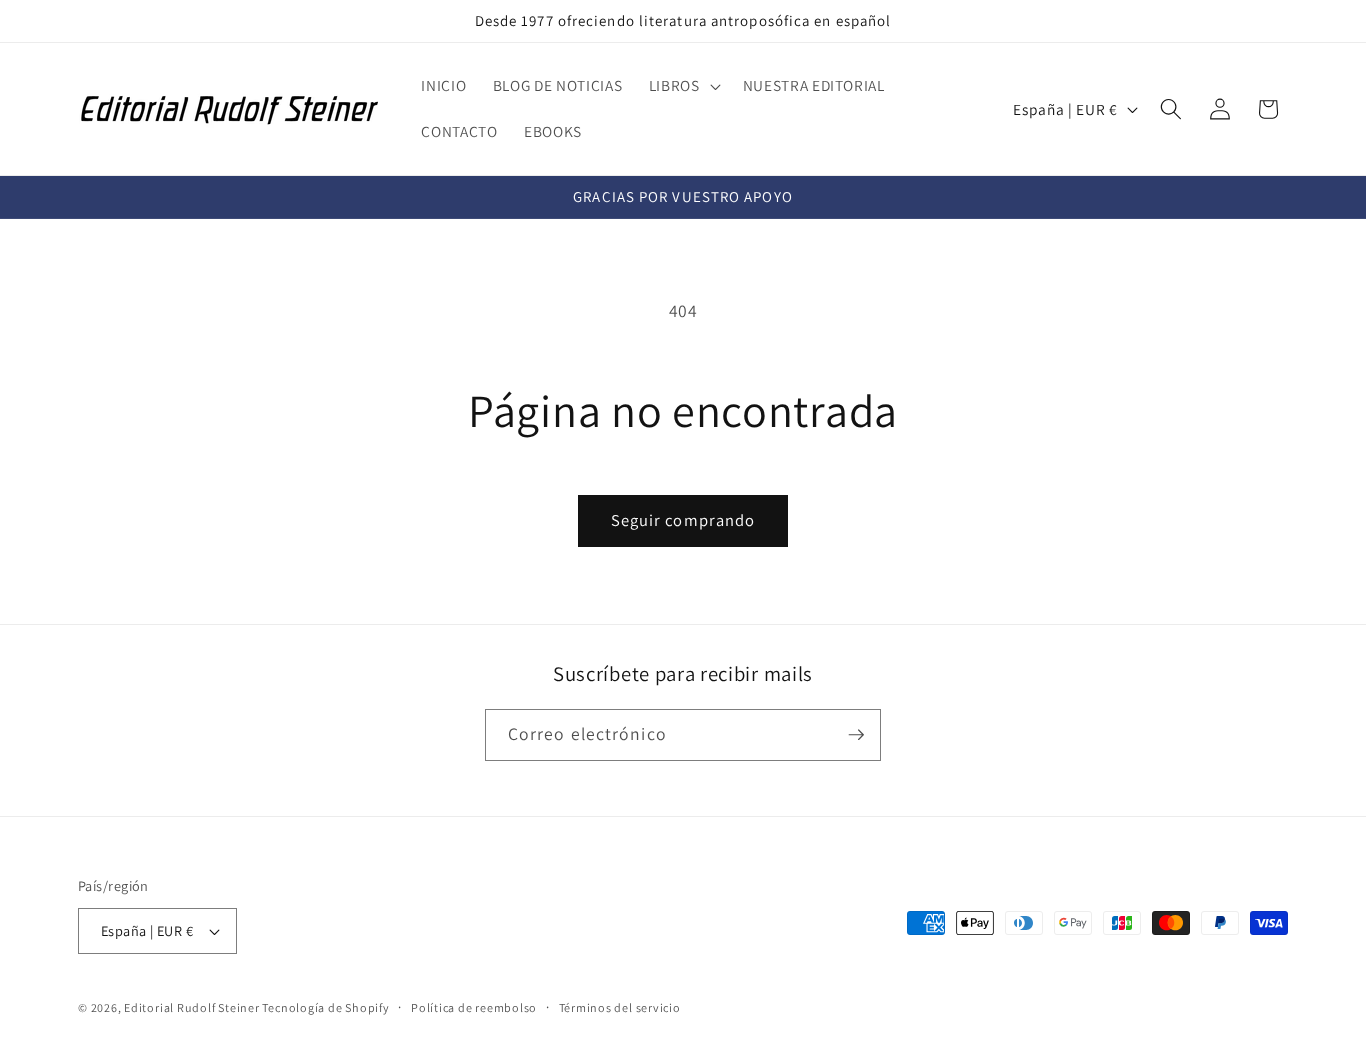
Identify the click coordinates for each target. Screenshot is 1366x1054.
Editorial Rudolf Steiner (193, 1007)
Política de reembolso (474, 1007)
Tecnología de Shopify (325, 1007)
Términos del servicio (620, 1007)
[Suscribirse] (856, 735)
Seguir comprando (683, 520)
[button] (683, 86)
